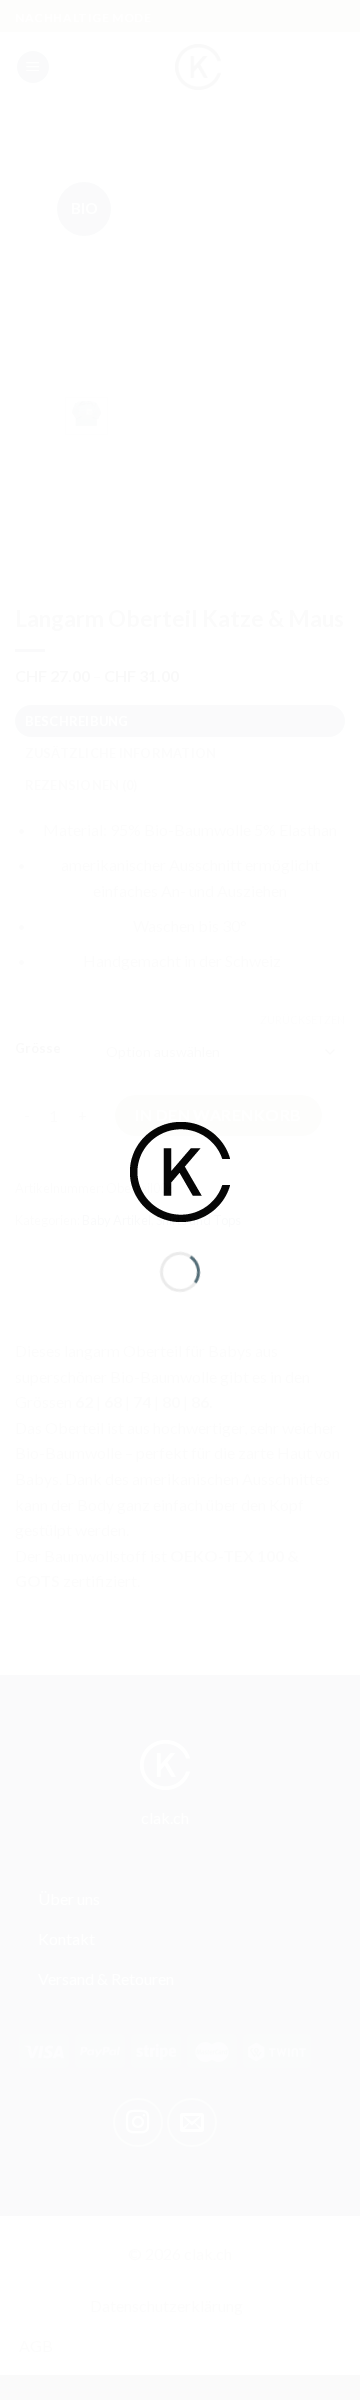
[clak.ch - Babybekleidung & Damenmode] (180, 1169)
